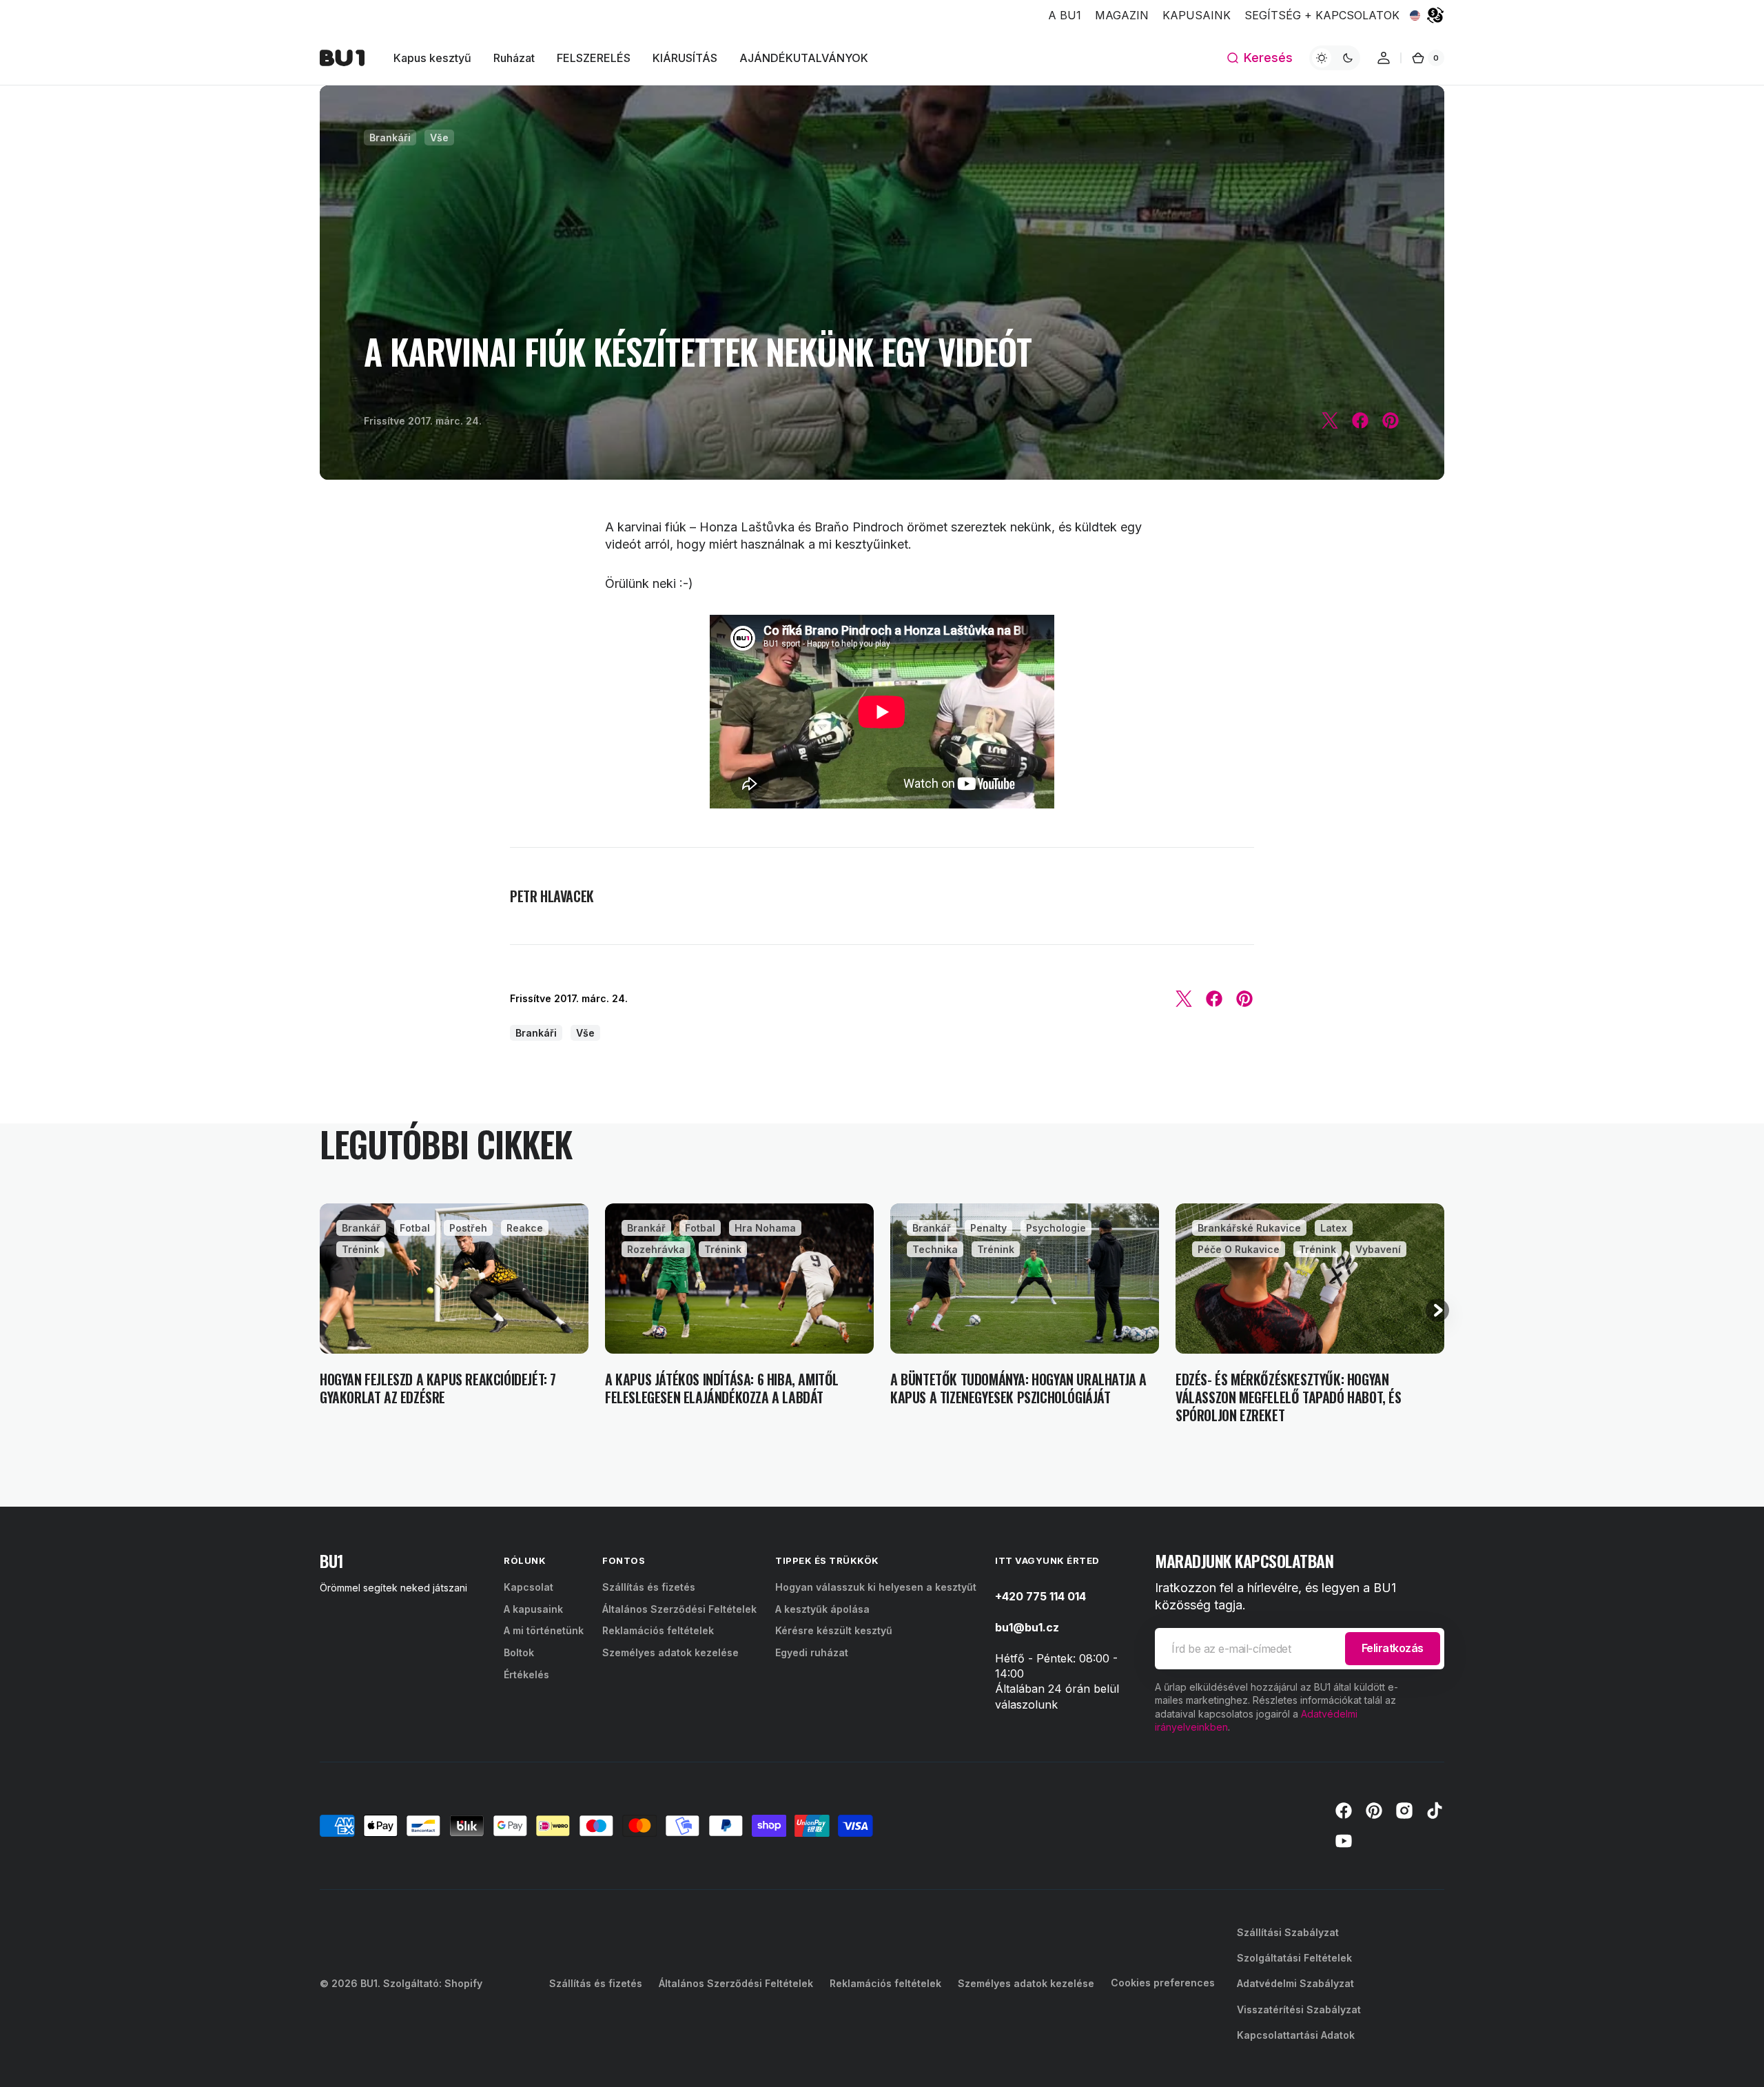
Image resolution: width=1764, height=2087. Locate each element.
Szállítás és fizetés (649, 1587)
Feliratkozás (1393, 1648)
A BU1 (1065, 15)
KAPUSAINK (1197, 15)
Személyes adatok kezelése (670, 1652)
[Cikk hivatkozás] (454, 1314)
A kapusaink (533, 1609)
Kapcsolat (529, 1587)
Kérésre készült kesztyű (834, 1630)
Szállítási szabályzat (1288, 1932)
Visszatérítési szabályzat (1299, 2009)
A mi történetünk (544, 1630)
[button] (1259, 58)
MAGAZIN (1122, 15)
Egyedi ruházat (812, 1652)
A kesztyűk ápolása (822, 1609)
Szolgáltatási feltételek (1294, 1958)
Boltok (519, 1652)
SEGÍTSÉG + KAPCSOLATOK (1322, 15)
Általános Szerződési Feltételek (679, 1609)
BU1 (369, 1983)
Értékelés (526, 1674)
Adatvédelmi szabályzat (1295, 1983)
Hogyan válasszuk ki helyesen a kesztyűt (876, 1587)
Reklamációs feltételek (658, 1630)
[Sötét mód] (1335, 58)
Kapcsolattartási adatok (1296, 2035)
